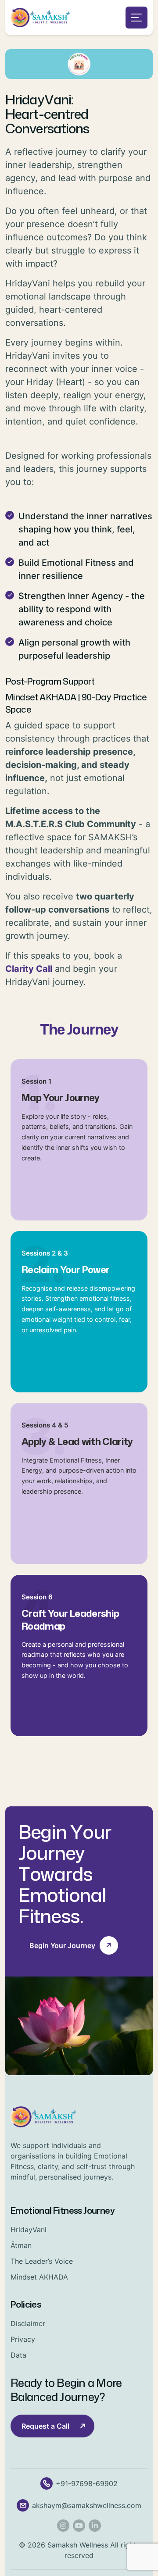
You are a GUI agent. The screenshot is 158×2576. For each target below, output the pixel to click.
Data (18, 2355)
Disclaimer (28, 2323)
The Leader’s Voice (42, 2261)
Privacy (23, 2339)
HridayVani (29, 2230)
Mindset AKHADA (39, 2277)
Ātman (21, 2245)
